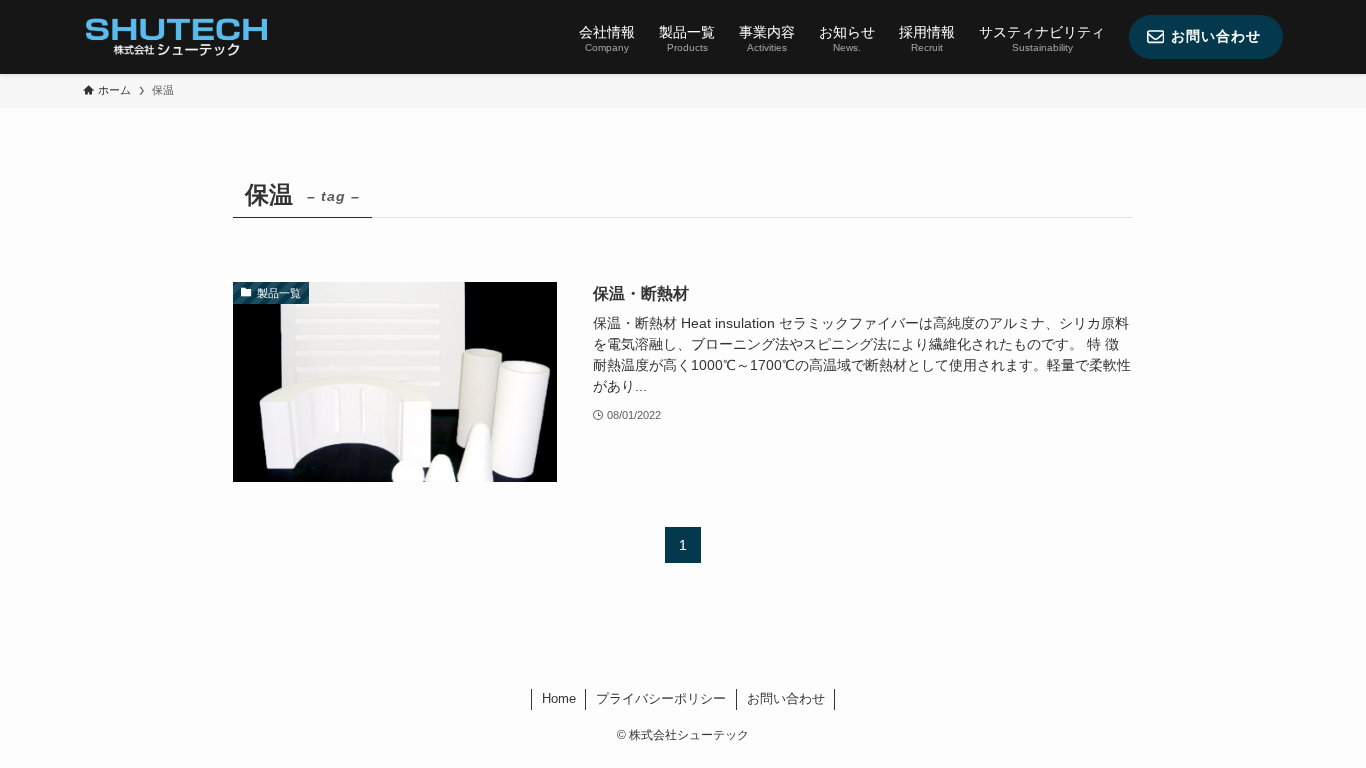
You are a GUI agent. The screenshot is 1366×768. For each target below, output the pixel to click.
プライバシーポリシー (661, 698)
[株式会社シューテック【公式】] (176, 37)
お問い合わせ (786, 698)
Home (559, 698)
